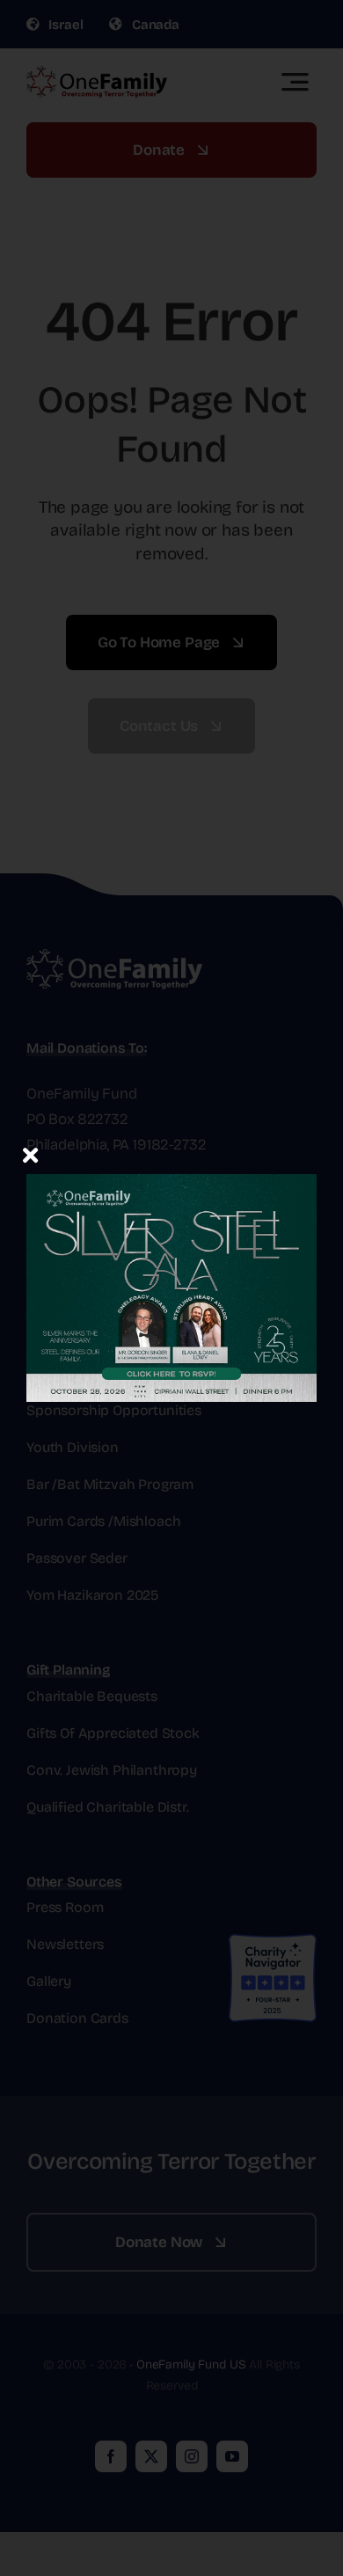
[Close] (30, 1155)
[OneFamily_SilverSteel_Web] (171, 1151)
